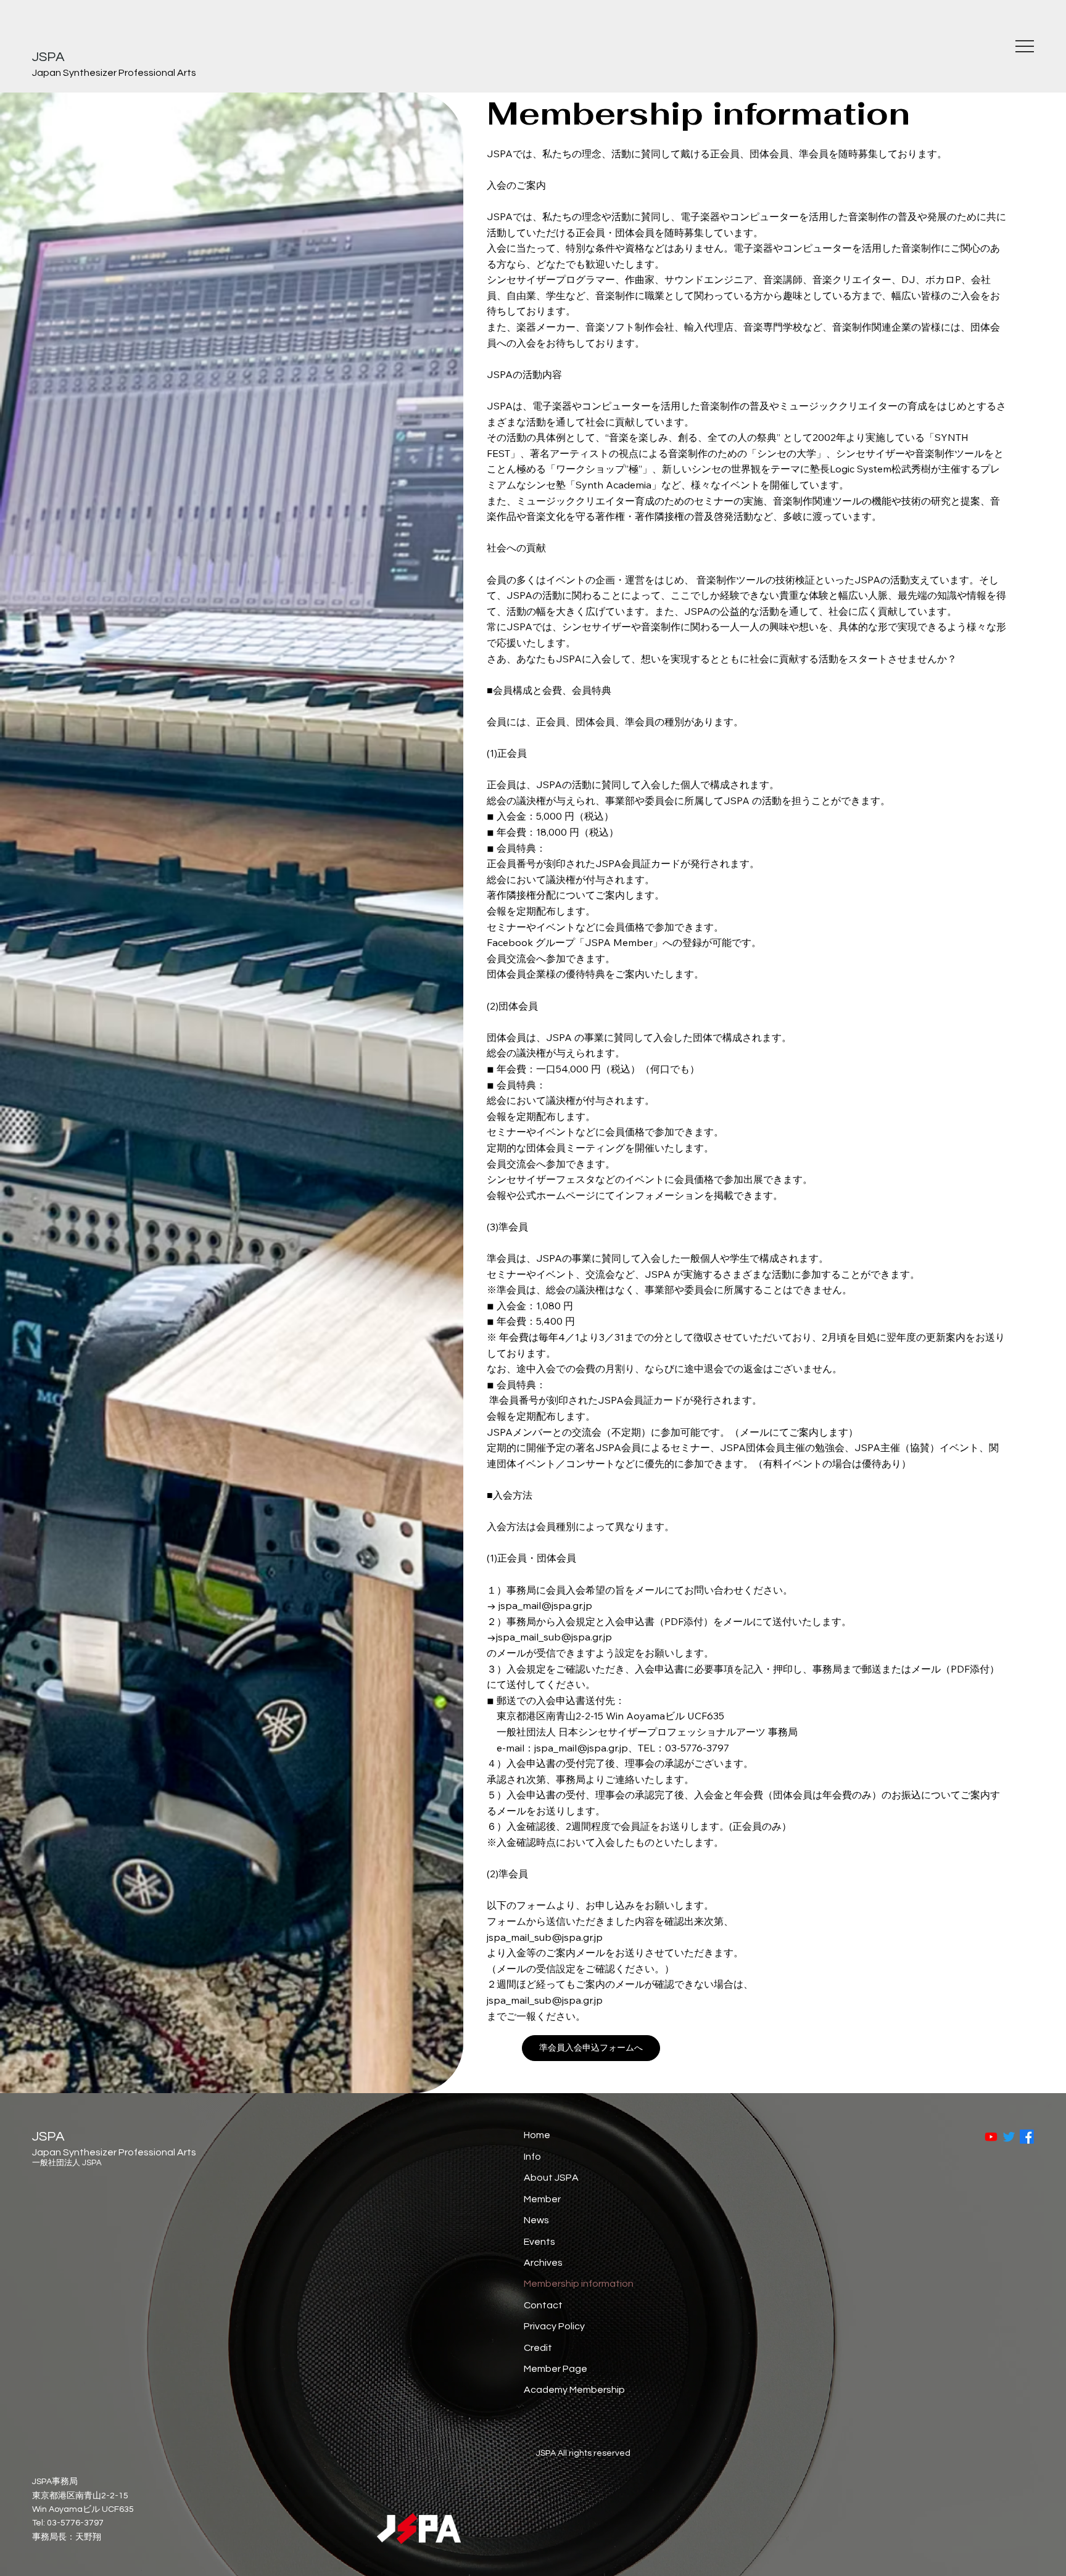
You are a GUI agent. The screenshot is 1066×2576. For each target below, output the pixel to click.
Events (539, 2242)
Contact (543, 2305)
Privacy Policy (554, 2326)
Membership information (579, 2284)
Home (537, 2135)
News (536, 2220)
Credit (538, 2348)
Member (542, 2199)
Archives (543, 2263)
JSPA (48, 57)
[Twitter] (1009, 2137)
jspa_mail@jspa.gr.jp (545, 1605)
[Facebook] (1027, 2137)
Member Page (556, 2369)
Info (532, 2157)
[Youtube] (991, 2137)
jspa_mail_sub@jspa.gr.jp (554, 1637)
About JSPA (551, 2178)
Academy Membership (574, 2390)
